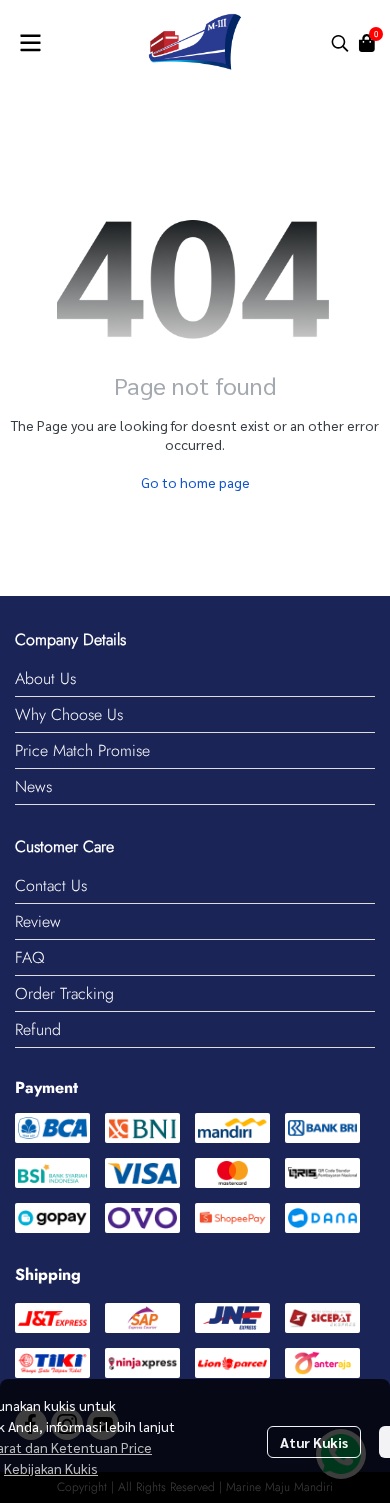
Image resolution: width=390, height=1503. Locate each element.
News (33, 786)
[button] (340, 43)
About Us (45, 678)
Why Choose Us (69, 714)
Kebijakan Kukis (51, 1468)
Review (38, 921)
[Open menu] (30, 43)
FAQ (30, 957)
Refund (38, 1029)
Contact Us (51, 885)
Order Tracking (64, 993)
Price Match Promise (82, 750)
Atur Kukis (314, 1442)
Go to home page (195, 482)
